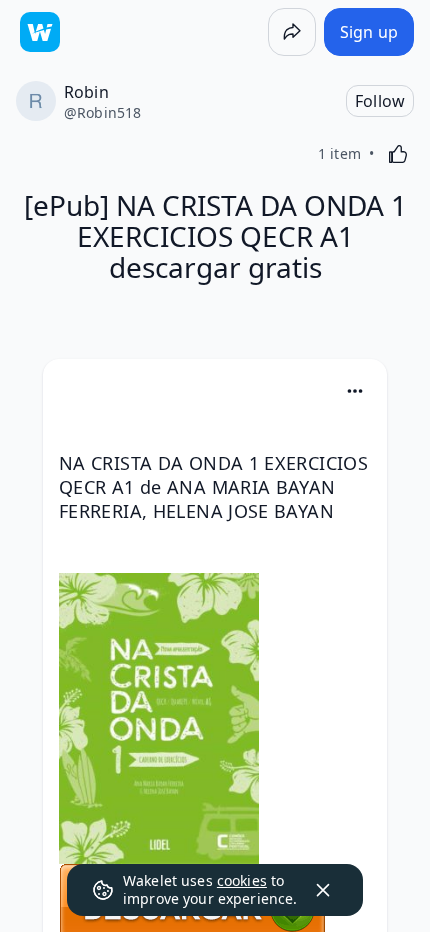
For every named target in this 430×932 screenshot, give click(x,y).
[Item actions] (355, 391)
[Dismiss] (323, 890)
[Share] (292, 32)
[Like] (398, 154)
